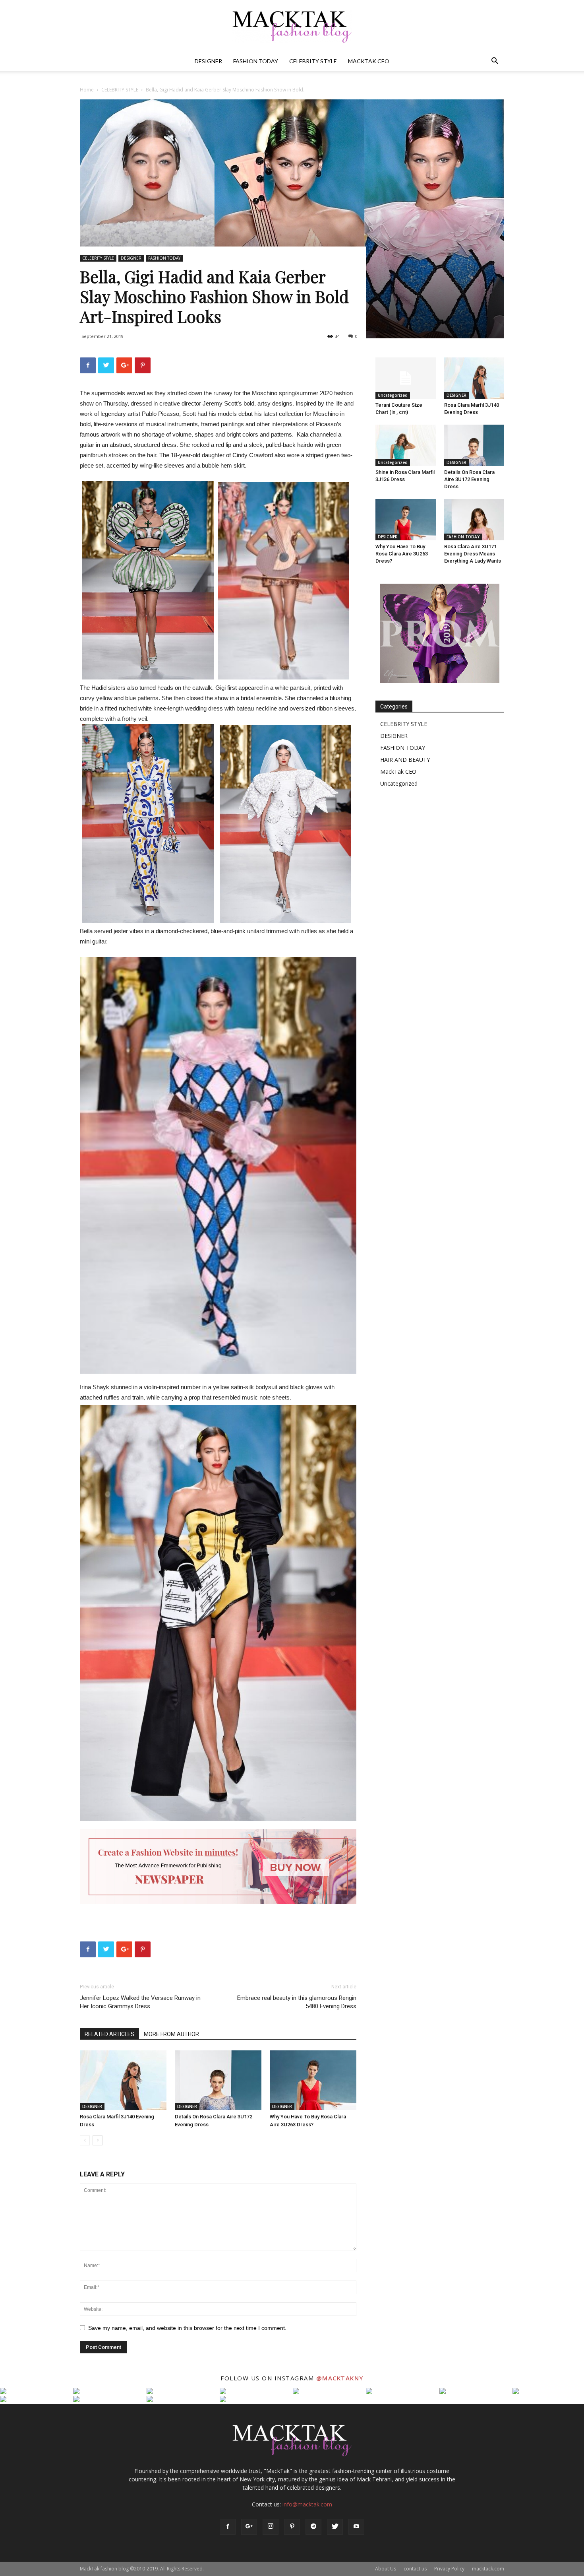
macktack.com (488, 2569)
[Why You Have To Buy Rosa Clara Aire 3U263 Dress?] (313, 2080)
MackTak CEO (369, 61)
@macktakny (340, 2378)
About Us (386, 2569)
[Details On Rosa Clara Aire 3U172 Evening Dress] (218, 2080)
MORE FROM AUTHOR (171, 2034)
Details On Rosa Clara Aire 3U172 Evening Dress (469, 479)
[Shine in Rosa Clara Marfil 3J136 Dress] (406, 445)
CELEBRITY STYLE (313, 61)
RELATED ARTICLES (109, 2034)
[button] (495, 62)
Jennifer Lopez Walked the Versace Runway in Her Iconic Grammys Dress (140, 2002)
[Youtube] (356, 2527)
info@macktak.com (307, 2504)
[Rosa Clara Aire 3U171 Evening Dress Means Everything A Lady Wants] (474, 520)
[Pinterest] (292, 2527)
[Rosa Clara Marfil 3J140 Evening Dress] (123, 2080)
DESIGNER (208, 61)
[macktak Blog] (292, 26)
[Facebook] (228, 2527)
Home (87, 90)
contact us (415, 2569)
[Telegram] (313, 2527)
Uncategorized (393, 395)
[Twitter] (335, 2527)
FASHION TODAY (256, 61)
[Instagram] (271, 2527)
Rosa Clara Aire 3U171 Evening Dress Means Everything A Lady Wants (473, 554)
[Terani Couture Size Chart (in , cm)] (406, 378)
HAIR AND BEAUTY (405, 760)
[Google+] (249, 2527)
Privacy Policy (449, 2569)
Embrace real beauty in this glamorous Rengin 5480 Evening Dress (297, 2002)
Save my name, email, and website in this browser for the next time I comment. (187, 2328)
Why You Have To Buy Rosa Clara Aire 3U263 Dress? (402, 554)
